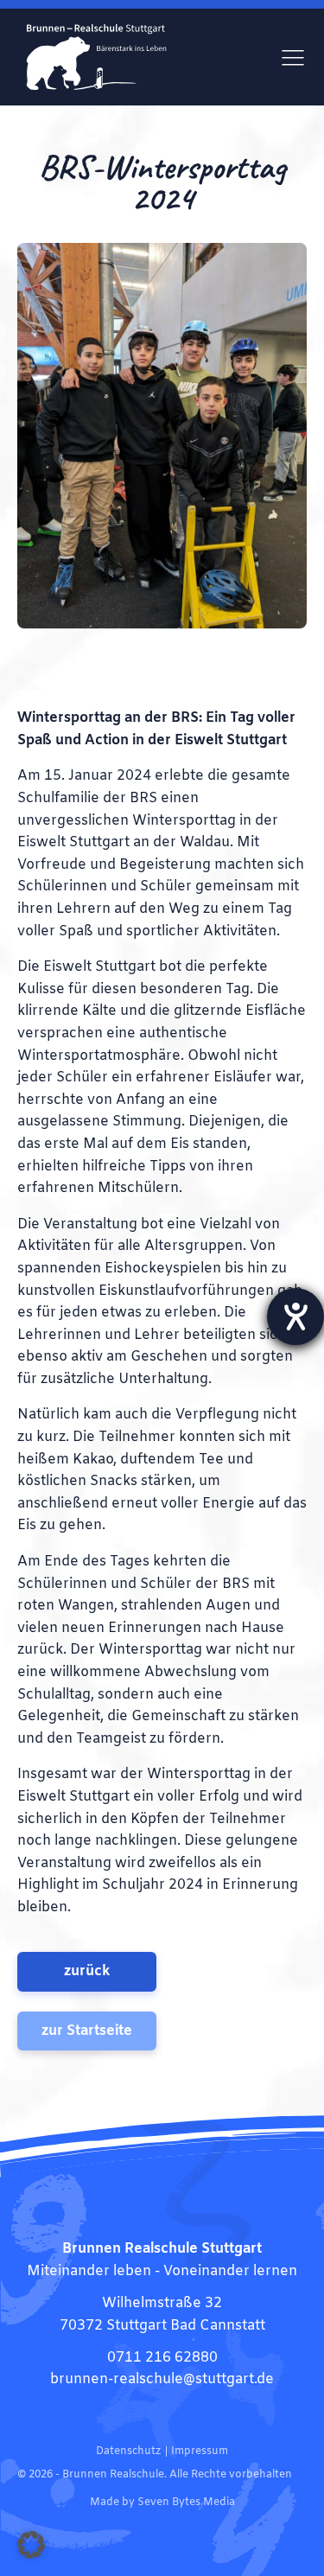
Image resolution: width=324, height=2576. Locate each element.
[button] (31, 2545)
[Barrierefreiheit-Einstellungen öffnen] (295, 1317)
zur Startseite (87, 2031)
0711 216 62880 (162, 2358)
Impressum (200, 2452)
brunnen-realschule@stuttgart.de (162, 2379)
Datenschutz (128, 2452)
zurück (87, 1971)
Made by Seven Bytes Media (162, 2503)
